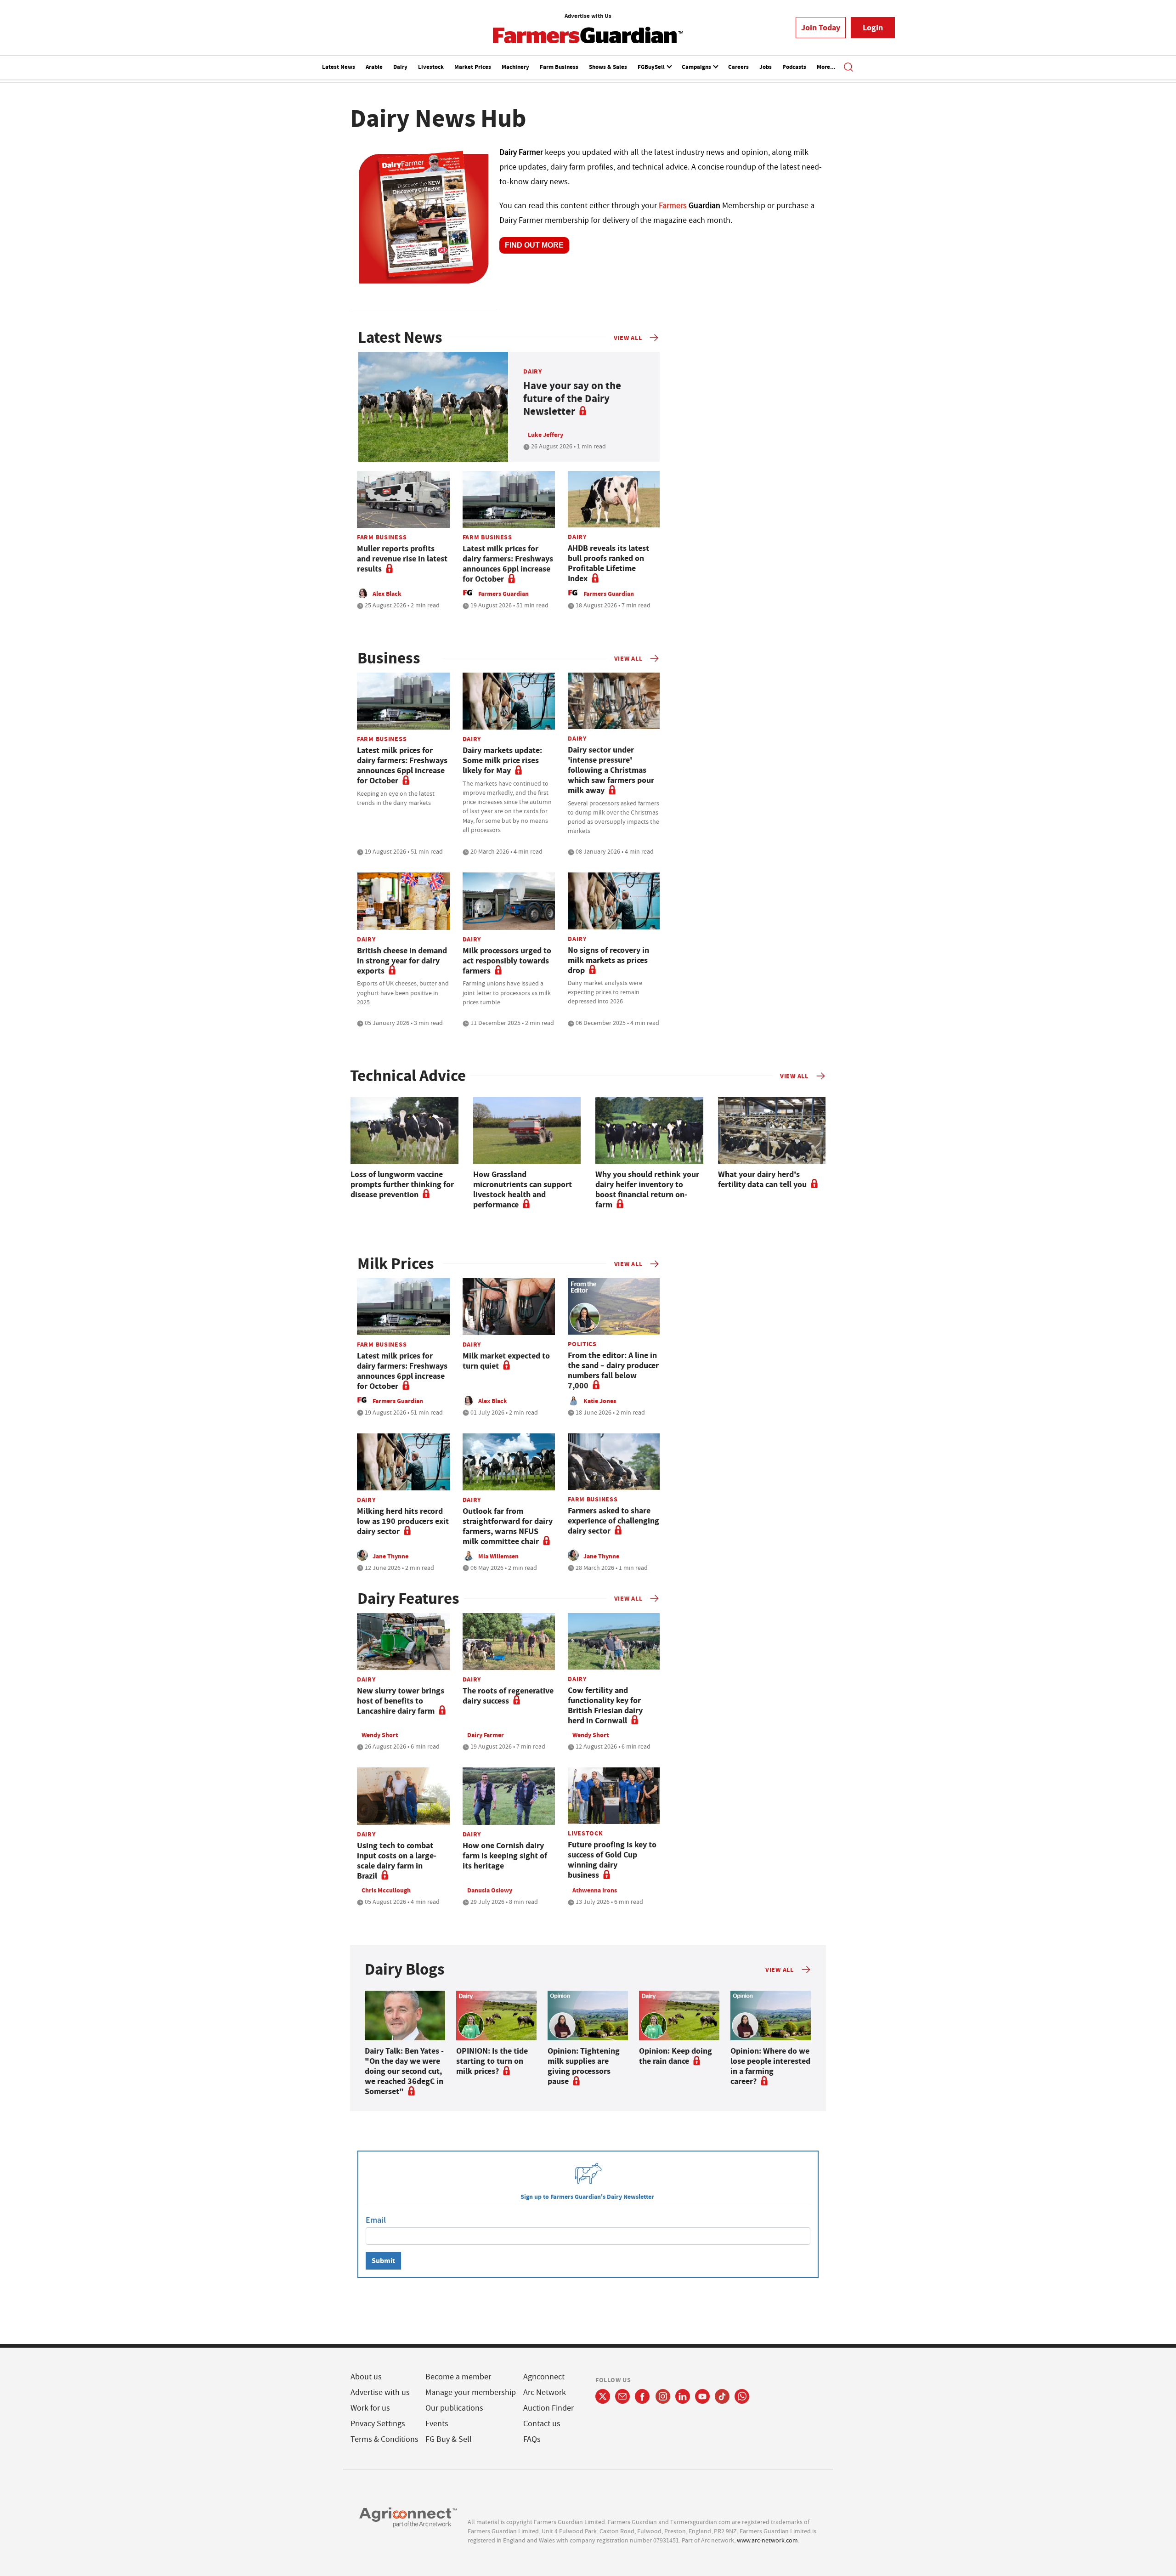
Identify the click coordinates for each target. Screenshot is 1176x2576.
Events (437, 2424)
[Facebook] (642, 2396)
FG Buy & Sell (449, 2439)
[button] (848, 68)
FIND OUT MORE (534, 245)
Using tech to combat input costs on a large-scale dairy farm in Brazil (397, 1861)
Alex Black (387, 594)
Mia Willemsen (498, 1556)
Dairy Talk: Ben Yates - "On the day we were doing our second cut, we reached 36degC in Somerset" (404, 2071)
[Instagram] (663, 2396)
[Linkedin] (683, 2396)
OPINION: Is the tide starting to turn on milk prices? (492, 2061)
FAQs (532, 2439)
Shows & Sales (608, 67)
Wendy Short (380, 1735)
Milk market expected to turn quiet (506, 1361)
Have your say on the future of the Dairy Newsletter (572, 399)
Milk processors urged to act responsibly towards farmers (507, 961)
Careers (738, 67)
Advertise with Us (588, 16)
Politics (582, 1344)
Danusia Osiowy (490, 1890)
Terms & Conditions (384, 2439)
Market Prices (473, 67)
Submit (383, 2261)
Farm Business (559, 67)
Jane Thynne (390, 1556)
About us (366, 2377)
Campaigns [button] (697, 67)
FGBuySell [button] (652, 67)
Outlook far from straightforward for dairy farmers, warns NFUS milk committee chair (508, 1526)
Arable (374, 67)
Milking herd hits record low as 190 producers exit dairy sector (403, 1521)
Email (376, 2220)
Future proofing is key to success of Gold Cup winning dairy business (612, 1860)
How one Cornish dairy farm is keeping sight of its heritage (505, 1856)
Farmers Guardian (503, 594)
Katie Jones (600, 1401)
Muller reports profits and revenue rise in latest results (402, 559)
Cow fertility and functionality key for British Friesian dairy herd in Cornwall (605, 1705)
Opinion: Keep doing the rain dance (676, 2056)
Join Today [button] (821, 28)
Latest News (339, 67)
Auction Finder (548, 2408)
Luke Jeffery (546, 435)
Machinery (515, 67)
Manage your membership (471, 2392)
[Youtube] (702, 2396)
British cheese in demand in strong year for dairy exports (402, 961)
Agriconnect (544, 2377)
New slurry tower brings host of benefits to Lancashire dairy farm (401, 1701)
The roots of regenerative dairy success (508, 1696)
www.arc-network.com (767, 2540)
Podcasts (794, 67)
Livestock (431, 67)
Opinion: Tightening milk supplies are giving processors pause (584, 2066)
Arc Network (545, 2392)
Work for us (370, 2408)
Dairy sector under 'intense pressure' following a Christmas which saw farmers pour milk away (611, 770)
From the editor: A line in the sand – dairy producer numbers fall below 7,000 (613, 1370)
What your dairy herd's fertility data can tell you (762, 1179)
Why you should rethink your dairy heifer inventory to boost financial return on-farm (647, 1189)
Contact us (542, 2424)
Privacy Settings (378, 2424)
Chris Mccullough (386, 1890)
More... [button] (826, 67)
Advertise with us (380, 2392)
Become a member (458, 2377)
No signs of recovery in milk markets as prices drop (608, 960)
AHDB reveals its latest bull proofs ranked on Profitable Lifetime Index (608, 563)
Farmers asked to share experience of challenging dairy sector (613, 1521)
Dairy (400, 67)
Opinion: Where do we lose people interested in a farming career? (770, 2066)
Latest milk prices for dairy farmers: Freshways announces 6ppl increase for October (508, 564)
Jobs (766, 67)
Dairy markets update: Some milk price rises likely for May (502, 760)
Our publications (454, 2408)
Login (873, 28)
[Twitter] (603, 2396)
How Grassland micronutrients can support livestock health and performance (523, 1189)
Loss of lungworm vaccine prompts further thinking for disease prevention (402, 1184)
